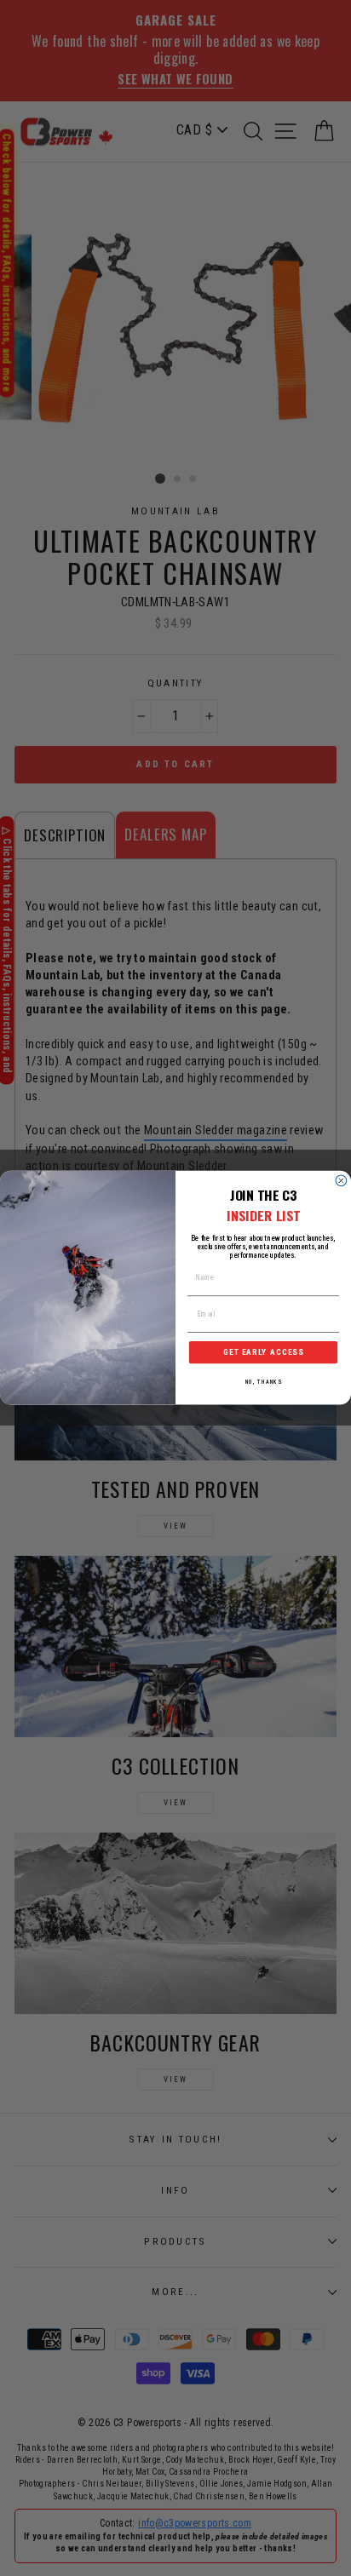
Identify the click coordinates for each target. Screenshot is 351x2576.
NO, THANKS (264, 1382)
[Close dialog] (341, 1181)
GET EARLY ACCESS (263, 1353)
